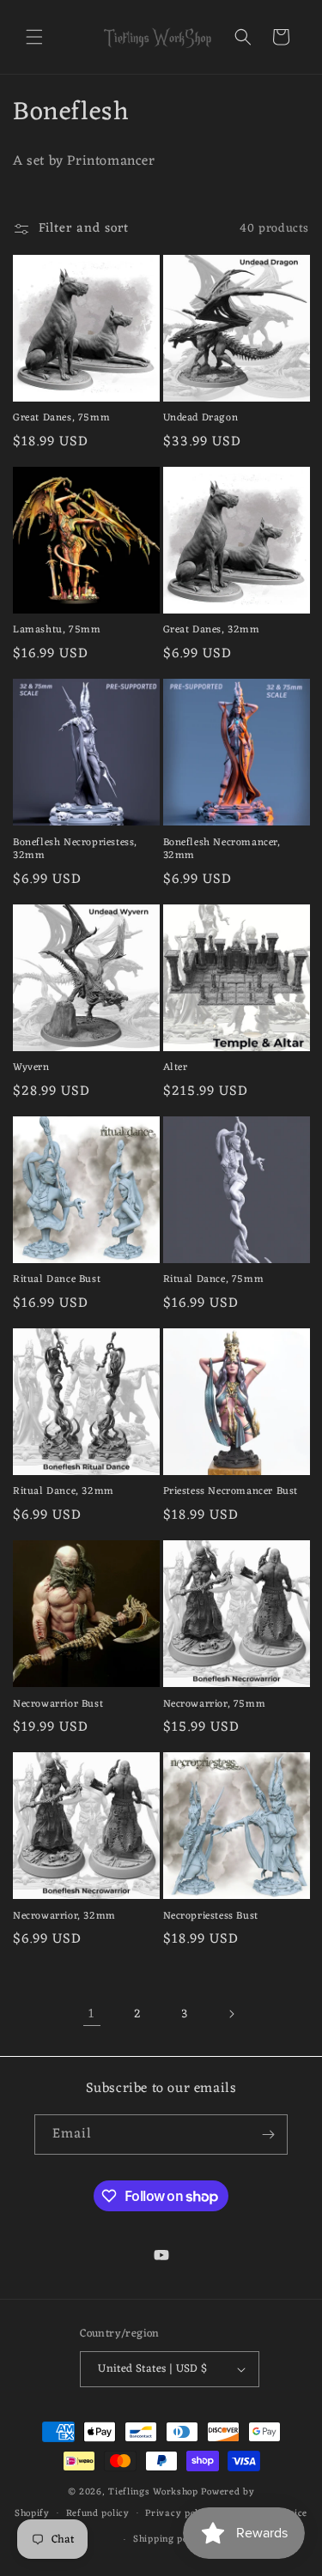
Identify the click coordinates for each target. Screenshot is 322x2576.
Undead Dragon (201, 419)
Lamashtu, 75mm (57, 631)
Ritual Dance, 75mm (214, 1280)
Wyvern (31, 1068)
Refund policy (98, 2513)
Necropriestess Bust (211, 1917)
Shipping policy (169, 2539)
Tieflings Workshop (153, 2492)
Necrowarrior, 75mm (215, 1705)
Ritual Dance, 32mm (64, 1492)
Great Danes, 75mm (61, 419)
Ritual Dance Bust (57, 1280)
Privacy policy (179, 2513)
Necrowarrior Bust (58, 1705)
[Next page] (231, 2014)
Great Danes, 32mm (212, 631)
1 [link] (91, 2014)
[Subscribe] (268, 2135)
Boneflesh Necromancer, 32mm (222, 850)
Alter (176, 1068)
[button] (34, 37)
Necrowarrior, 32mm (64, 1917)
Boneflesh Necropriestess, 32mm (75, 850)
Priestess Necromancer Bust (231, 1492)
